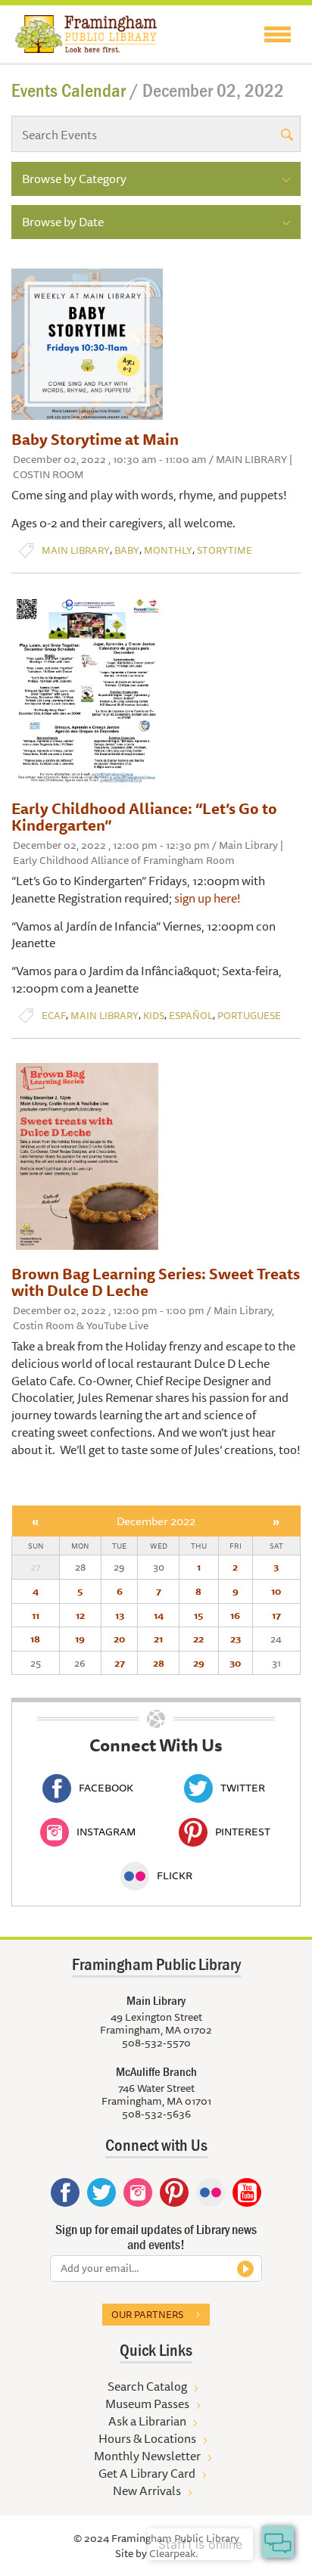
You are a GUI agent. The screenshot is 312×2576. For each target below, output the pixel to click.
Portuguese (249, 1016)
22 (198, 1639)
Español (191, 1016)
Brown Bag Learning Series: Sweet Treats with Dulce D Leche (156, 1282)
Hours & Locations (147, 2438)
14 (159, 1615)
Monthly (168, 550)
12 (80, 1615)
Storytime (225, 550)
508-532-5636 (156, 2114)
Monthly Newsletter (147, 2456)
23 (236, 1639)
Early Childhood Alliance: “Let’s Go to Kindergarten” (144, 817)
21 (158, 1639)
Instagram (106, 1832)
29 (199, 1663)
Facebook (106, 1788)
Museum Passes (147, 2404)
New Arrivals (147, 2491)
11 (36, 1615)
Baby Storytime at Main (95, 439)
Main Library (76, 550)
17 (276, 1615)
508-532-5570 (156, 2043)
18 (35, 1639)
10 (276, 1591)
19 (80, 1639)
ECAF (54, 1016)
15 (198, 1615)
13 (120, 1615)
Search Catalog (147, 2386)
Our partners (147, 2314)
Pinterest (243, 1832)
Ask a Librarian (147, 2421)
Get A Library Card (147, 2473)
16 (235, 1615)
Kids (154, 1016)
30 (235, 1663)
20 (119, 1639)
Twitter (243, 1788)
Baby (127, 550)
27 (120, 1663)
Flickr (175, 1875)
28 (159, 1663)
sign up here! (209, 898)
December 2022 (156, 1521)
